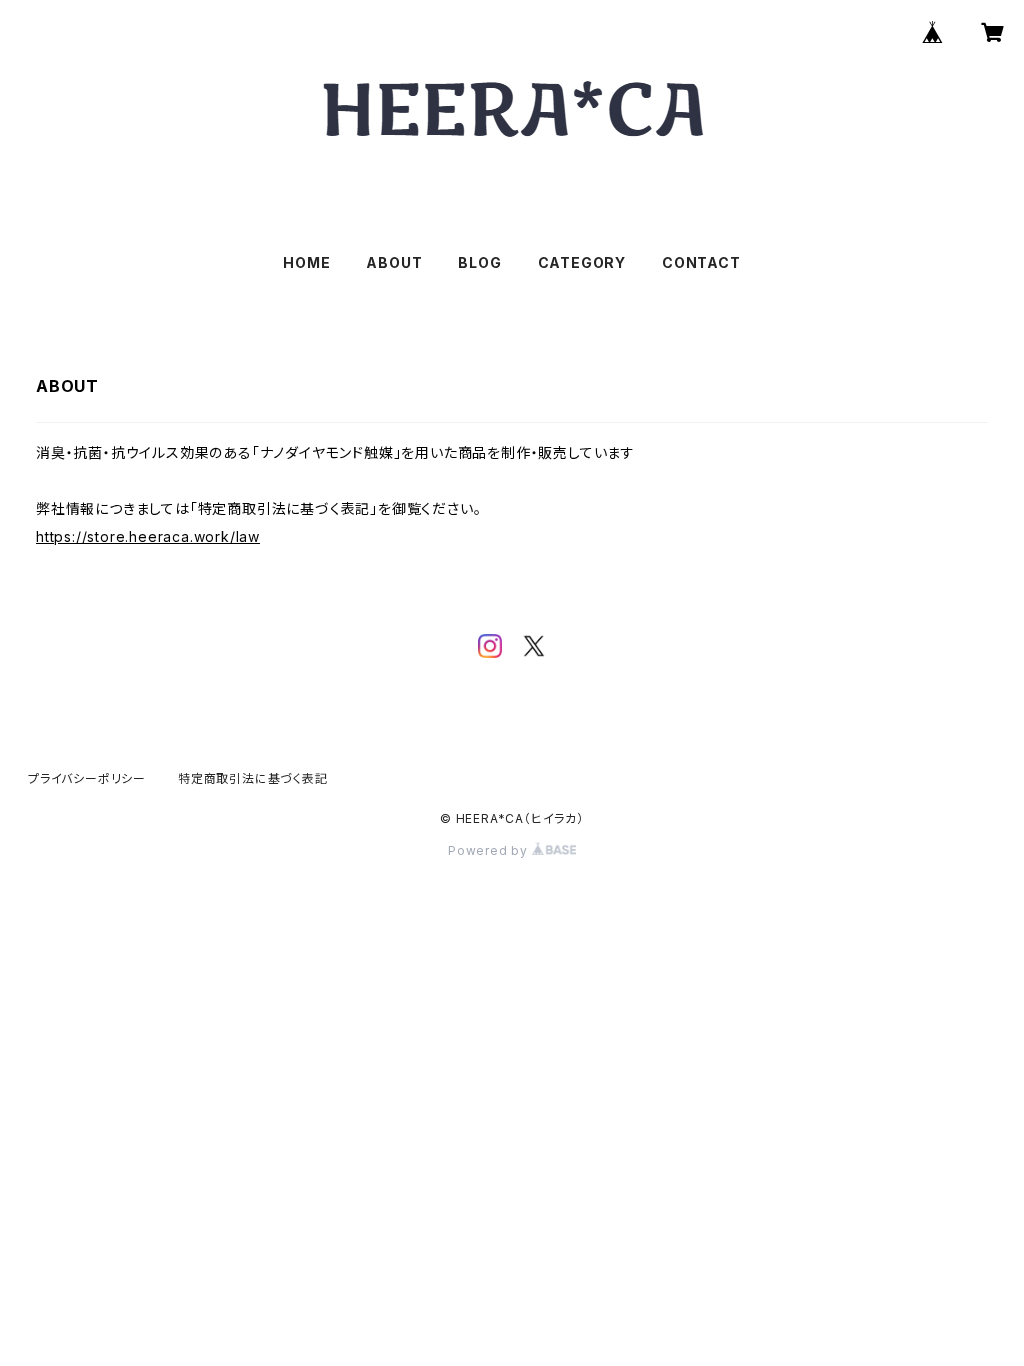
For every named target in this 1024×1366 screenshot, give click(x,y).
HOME (306, 262)
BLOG (479, 262)
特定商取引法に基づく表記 (253, 778)
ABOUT (394, 262)
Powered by (490, 850)
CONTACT (701, 262)
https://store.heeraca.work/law (148, 536)
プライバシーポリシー (87, 778)
